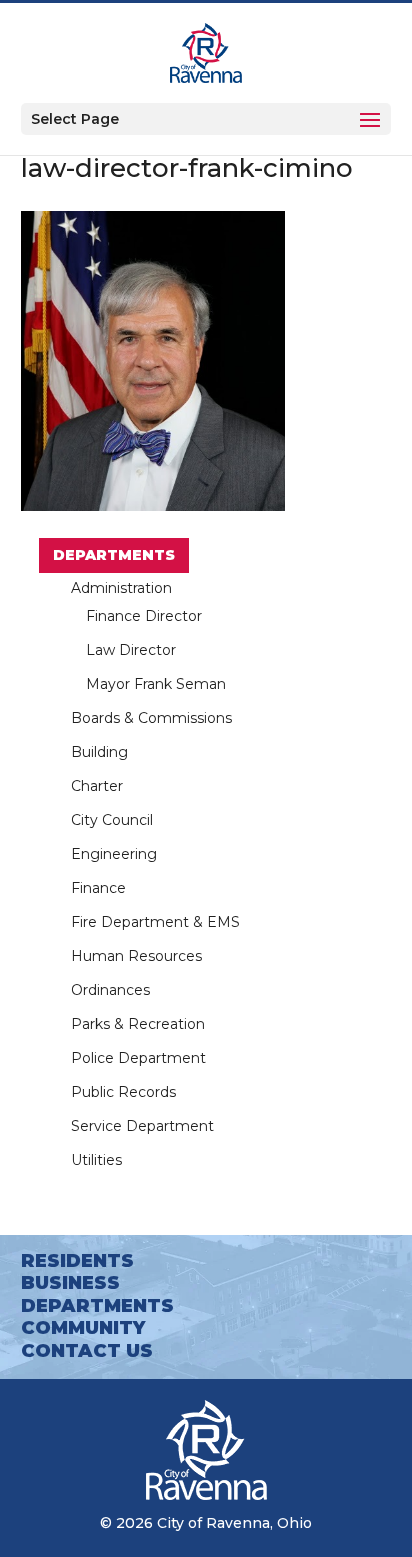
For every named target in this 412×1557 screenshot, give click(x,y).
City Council (112, 820)
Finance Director (144, 616)
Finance (98, 888)
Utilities (96, 1160)
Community (83, 1328)
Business (70, 1283)
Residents (77, 1261)
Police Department (138, 1058)
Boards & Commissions (151, 718)
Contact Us (87, 1351)
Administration (121, 588)
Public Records (123, 1092)
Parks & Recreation (138, 1024)
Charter (97, 786)
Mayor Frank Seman (156, 684)
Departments (114, 555)
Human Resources (136, 956)
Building (99, 752)
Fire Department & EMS (155, 922)
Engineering (114, 854)
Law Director (131, 650)
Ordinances (110, 990)
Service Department (142, 1126)
